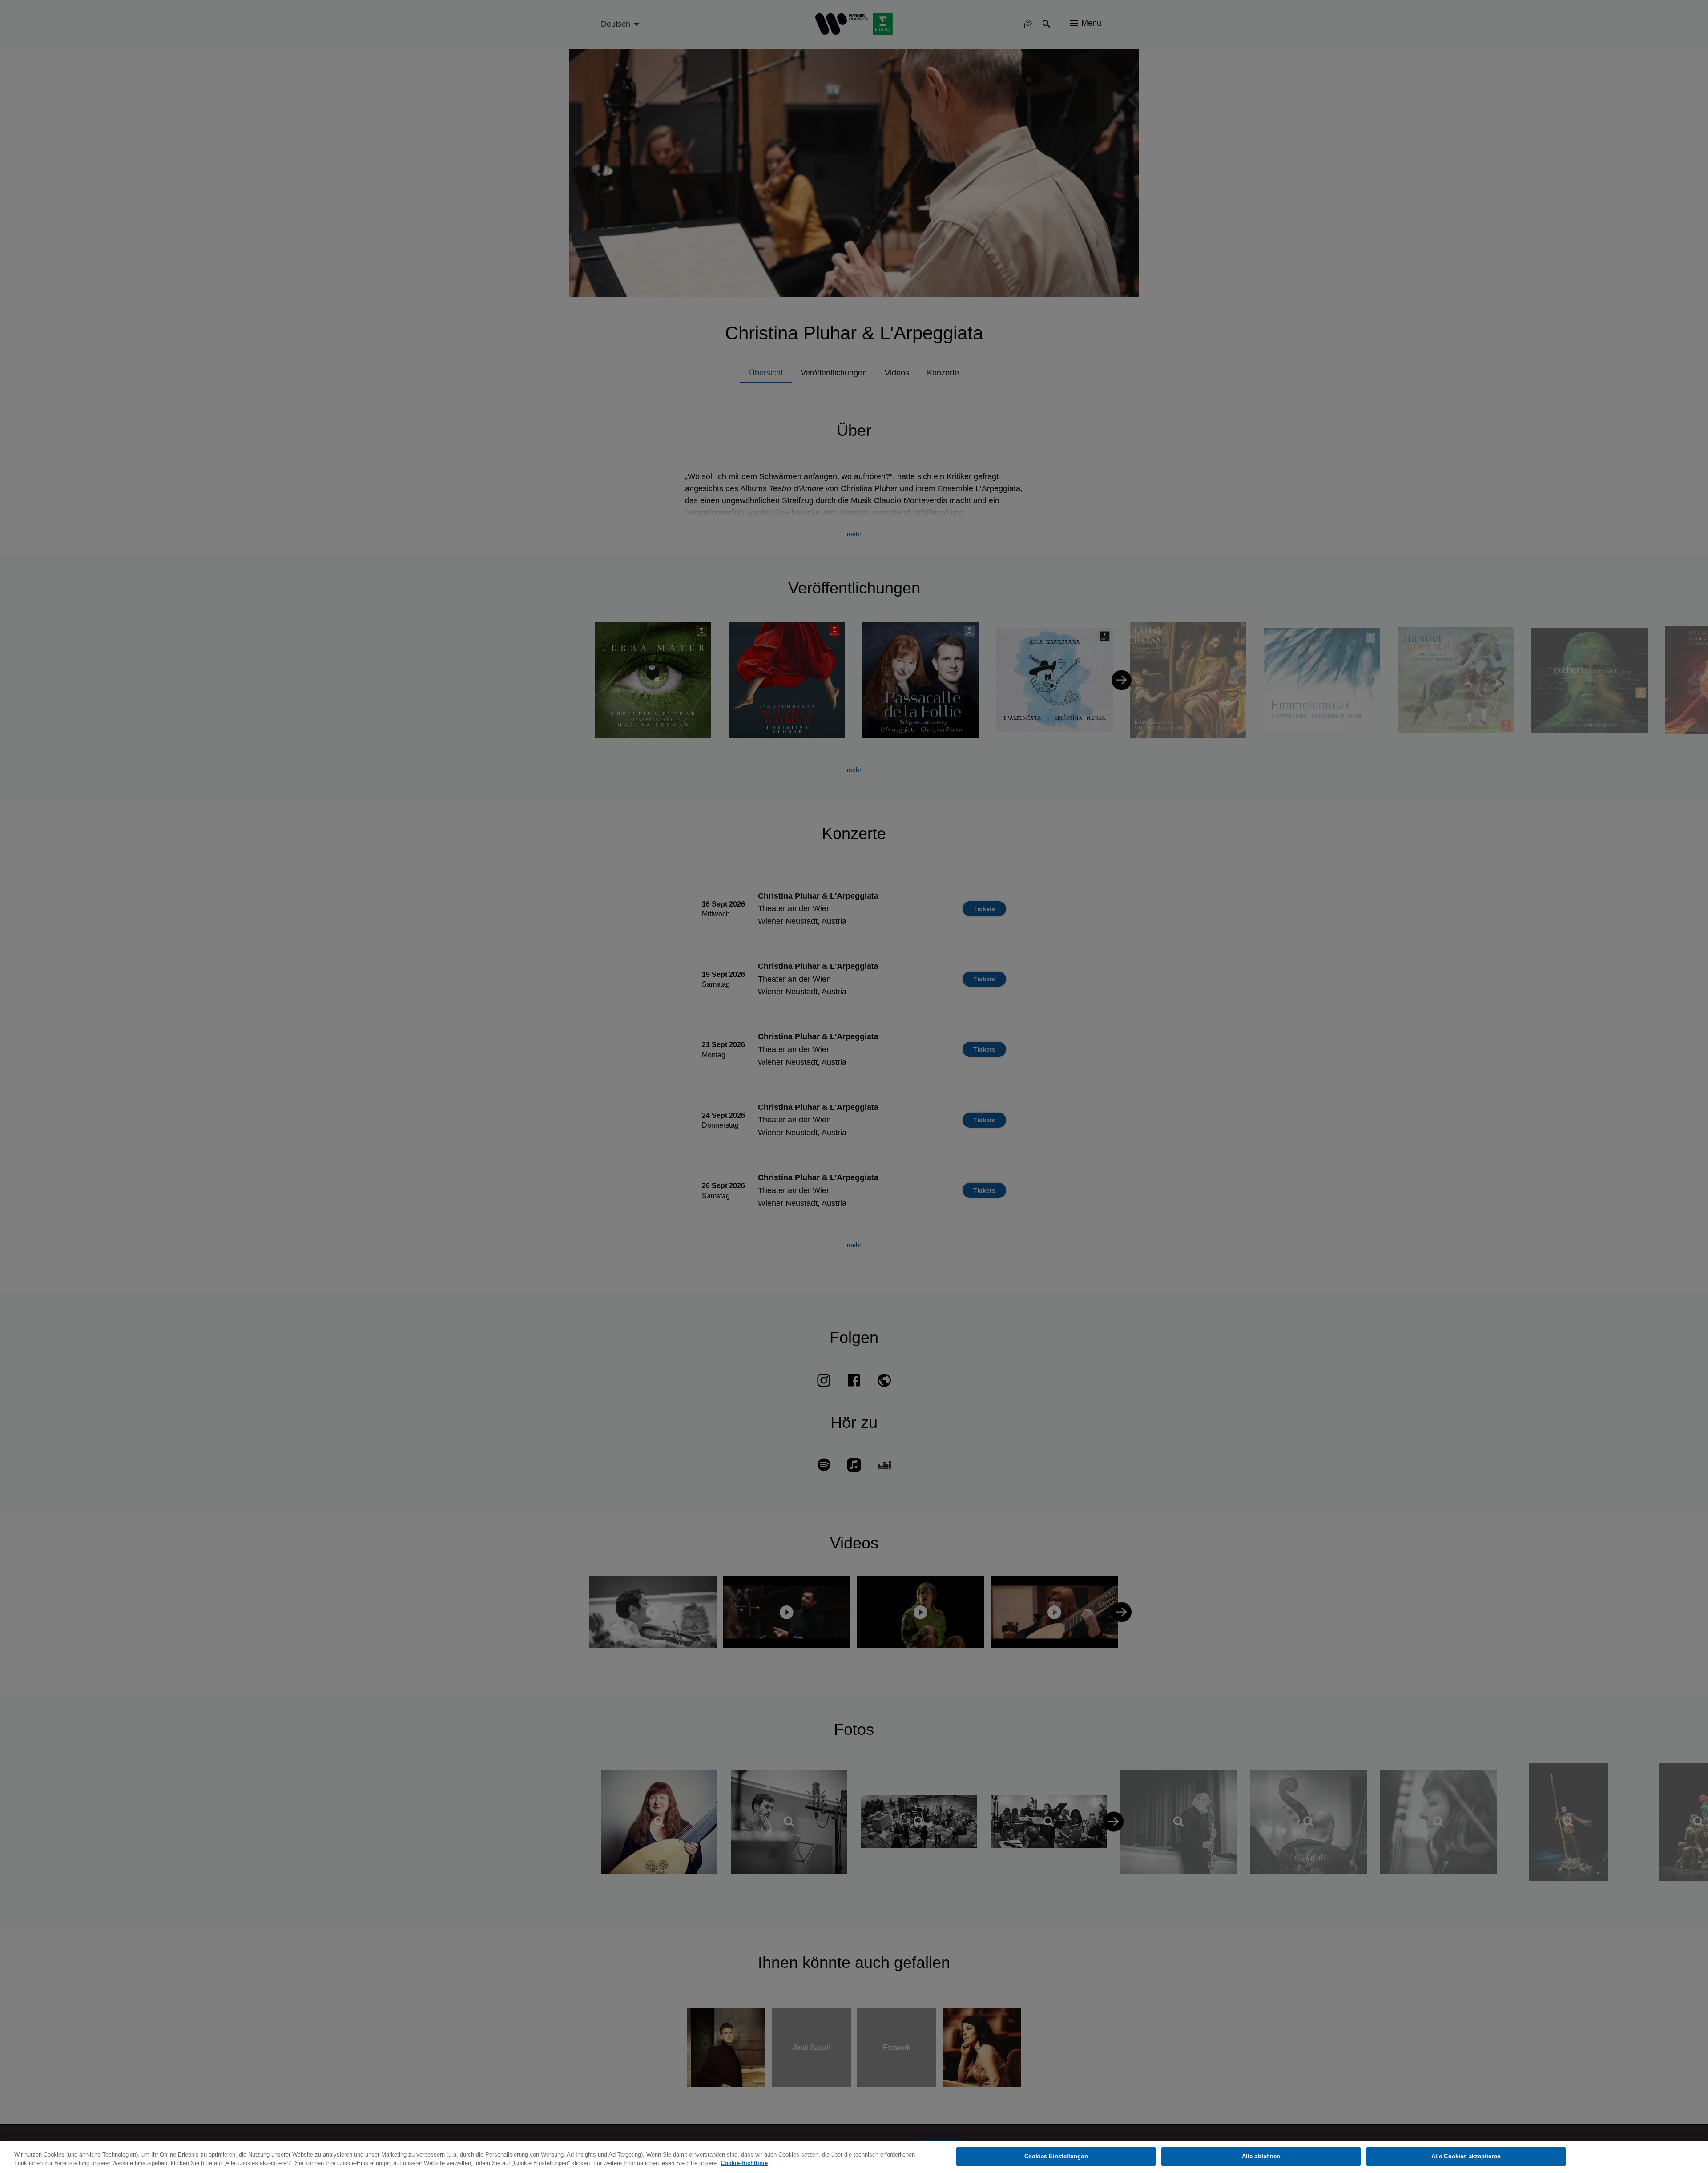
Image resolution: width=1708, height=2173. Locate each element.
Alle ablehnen (1261, 2156)
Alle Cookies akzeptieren (1466, 2156)
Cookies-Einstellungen (1056, 2156)
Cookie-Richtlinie (744, 2163)
